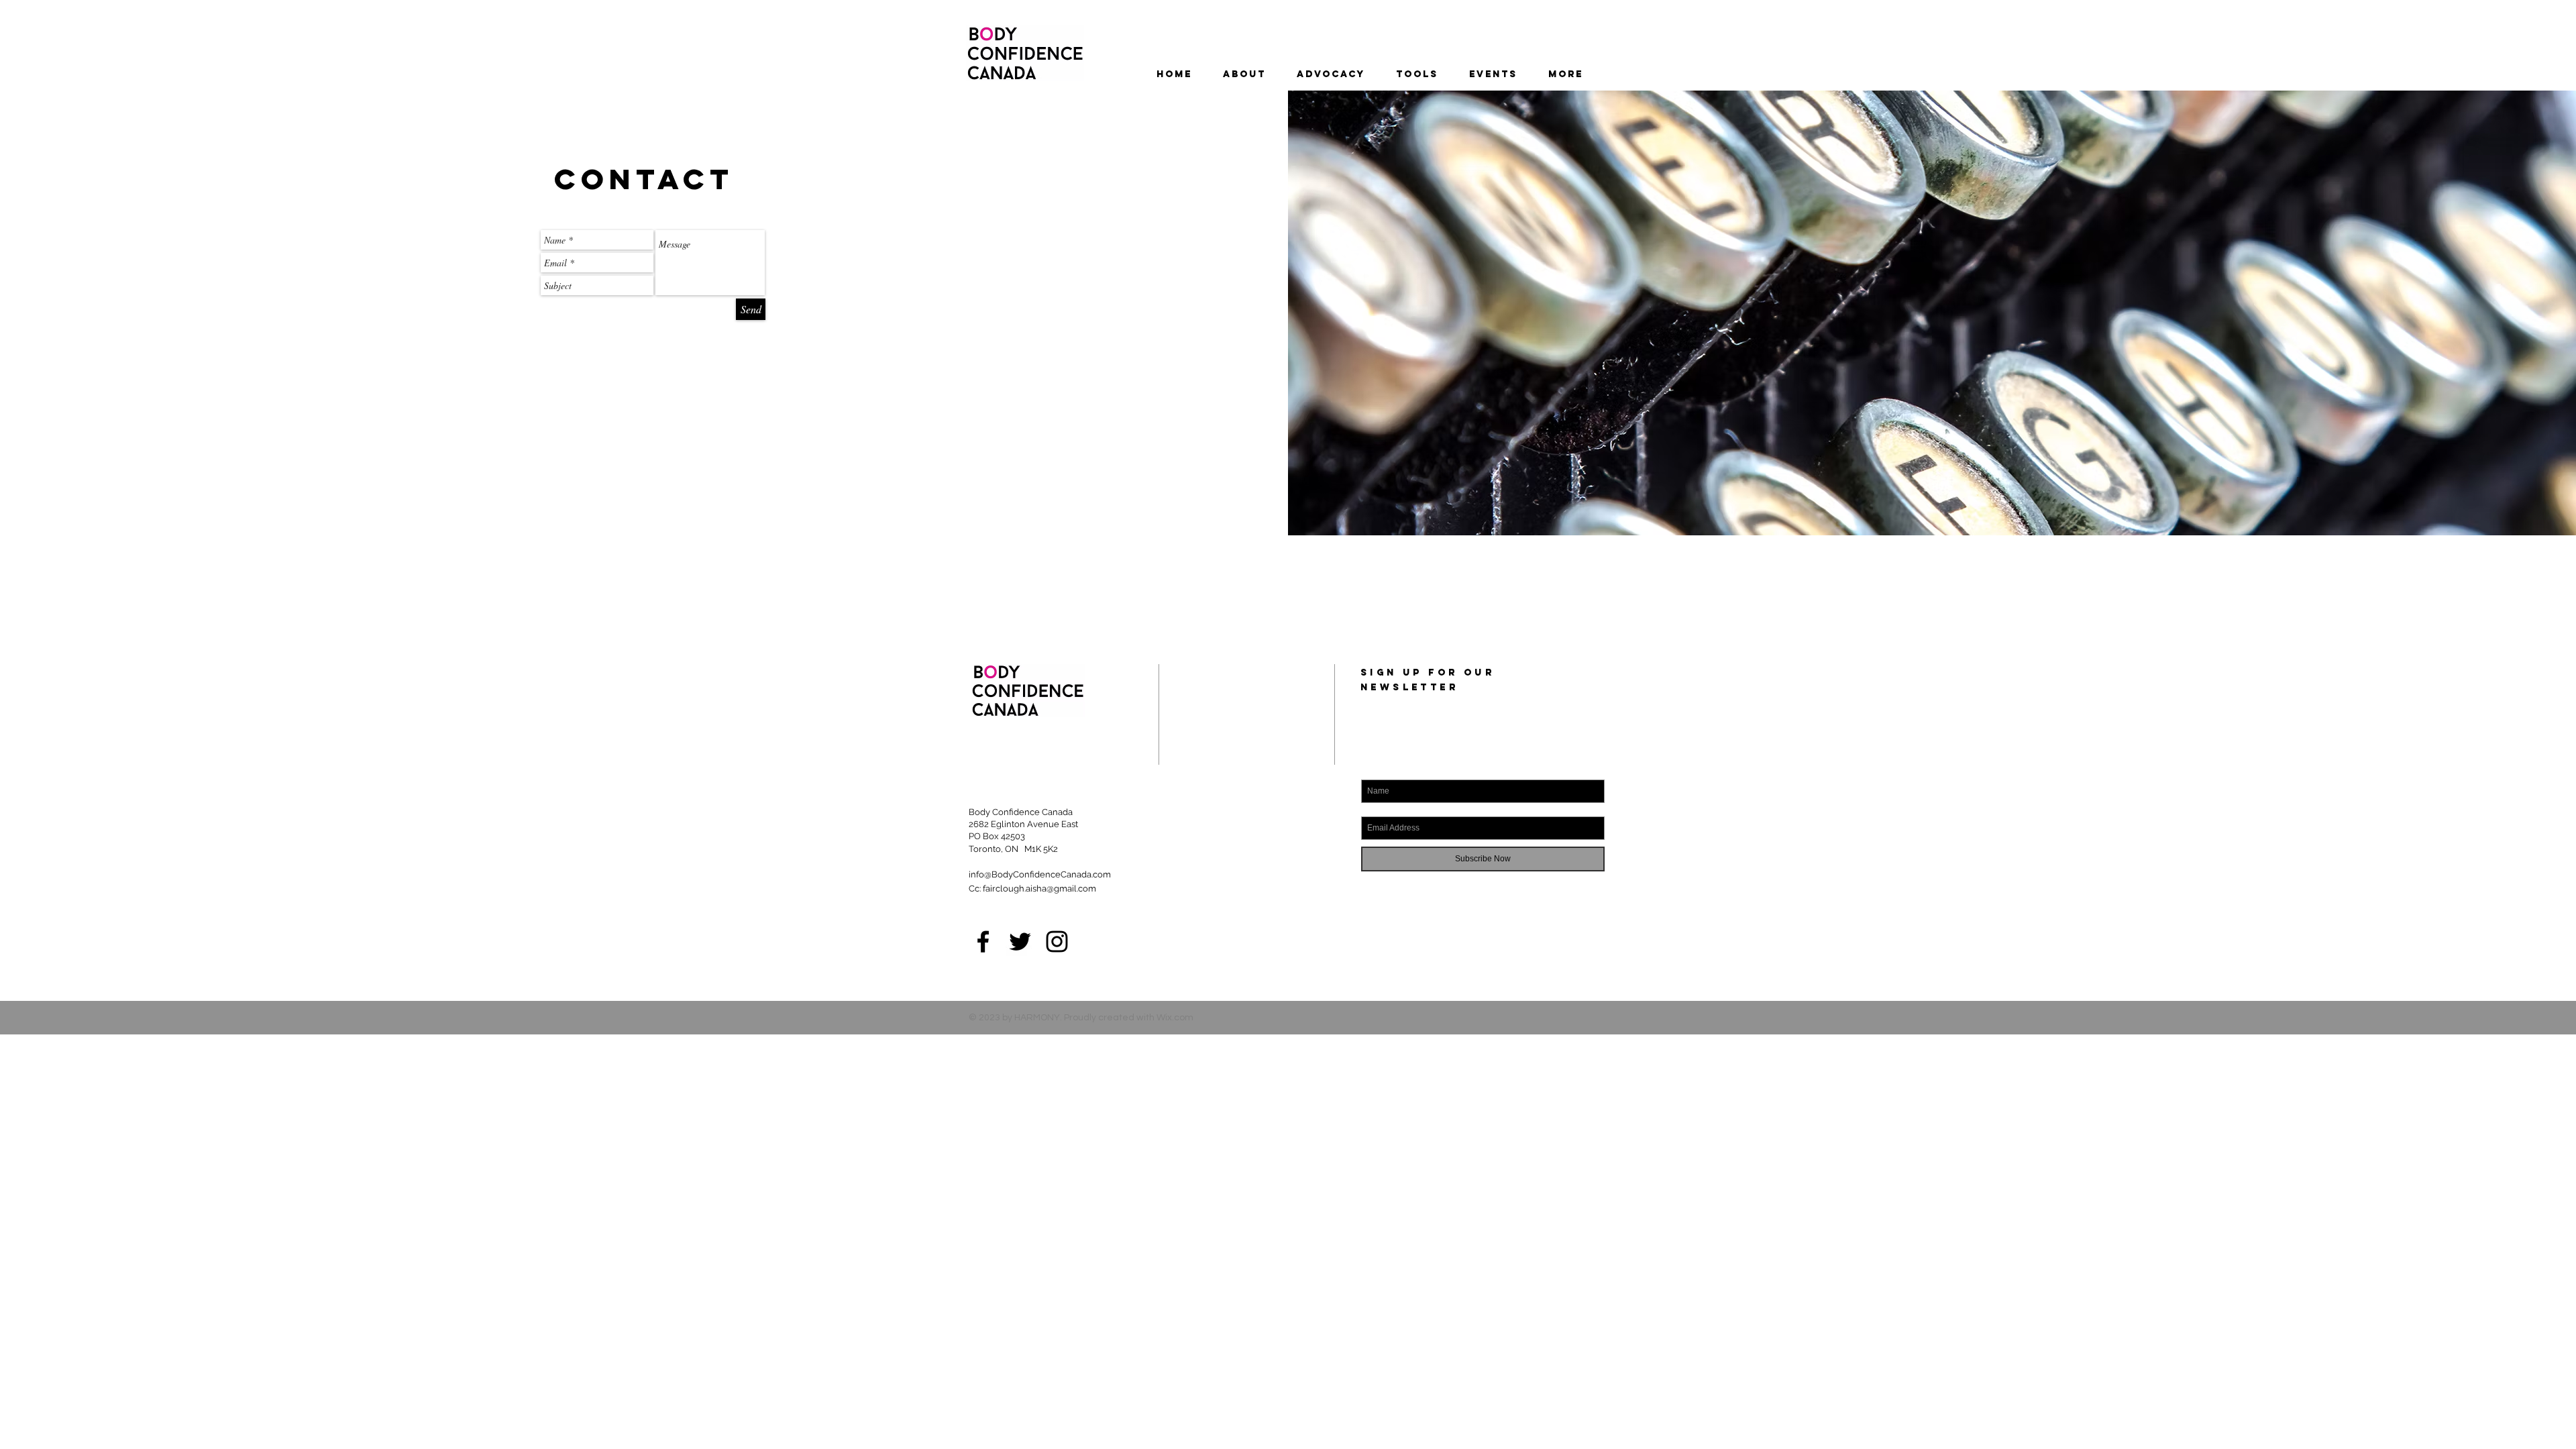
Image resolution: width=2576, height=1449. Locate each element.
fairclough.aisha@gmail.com (1039, 889)
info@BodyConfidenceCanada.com (1040, 874)
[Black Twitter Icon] (1020, 942)
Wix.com (1175, 1018)
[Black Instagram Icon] (1057, 942)
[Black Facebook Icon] (983, 942)
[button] (1493, 74)
